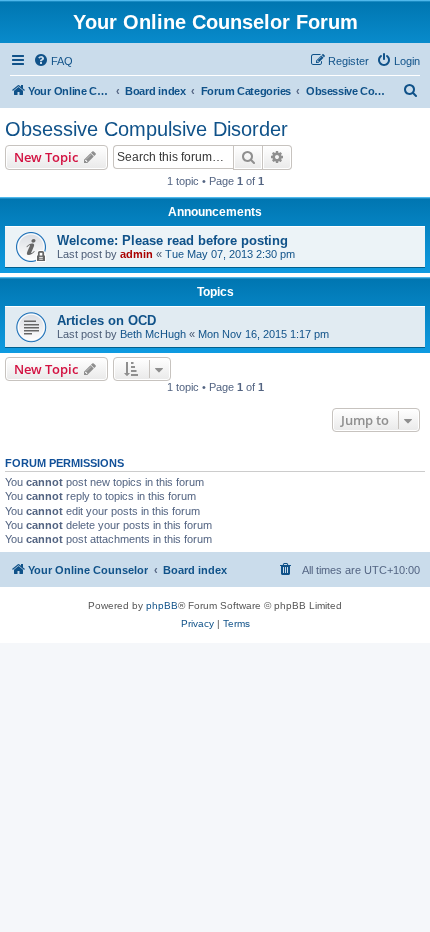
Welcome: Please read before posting (172, 240)
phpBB (162, 605)
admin (136, 254)
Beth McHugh (153, 334)
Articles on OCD (106, 320)
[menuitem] (53, 61)
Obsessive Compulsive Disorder (146, 129)
